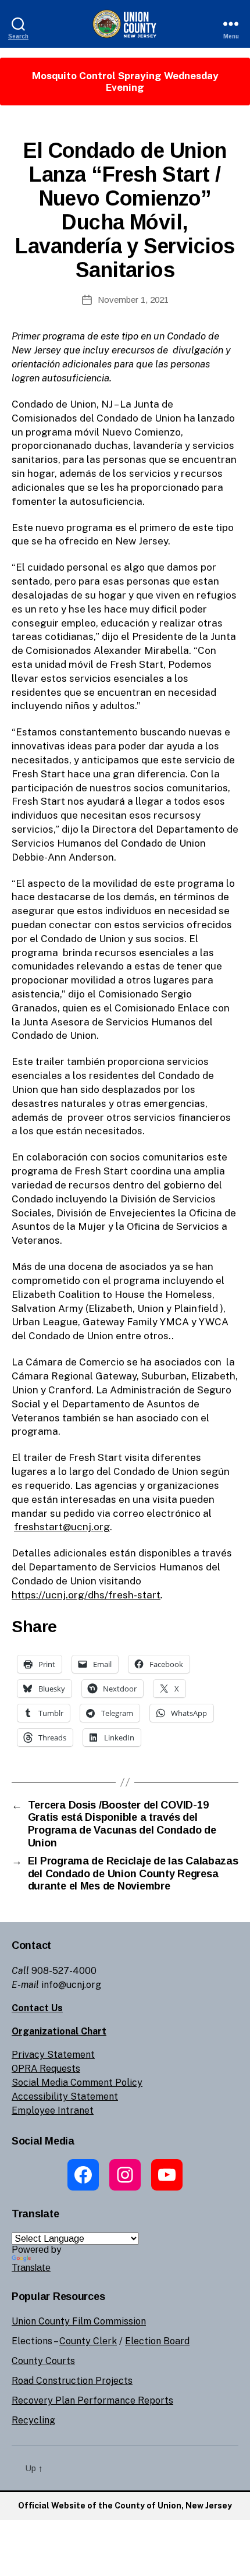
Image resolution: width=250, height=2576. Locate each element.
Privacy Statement (53, 2055)
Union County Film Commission (79, 2321)
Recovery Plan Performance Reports (92, 2400)
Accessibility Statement (65, 2096)
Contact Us (37, 2008)
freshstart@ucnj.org (62, 1527)
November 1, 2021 (133, 300)
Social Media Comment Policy (77, 2083)
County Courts (43, 2361)
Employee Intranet (53, 2110)
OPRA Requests (46, 2069)
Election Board (157, 2341)
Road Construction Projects (72, 2381)
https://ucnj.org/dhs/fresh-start (86, 1595)
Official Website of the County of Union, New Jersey (125, 2506)
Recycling (33, 2420)
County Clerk (88, 2341)
